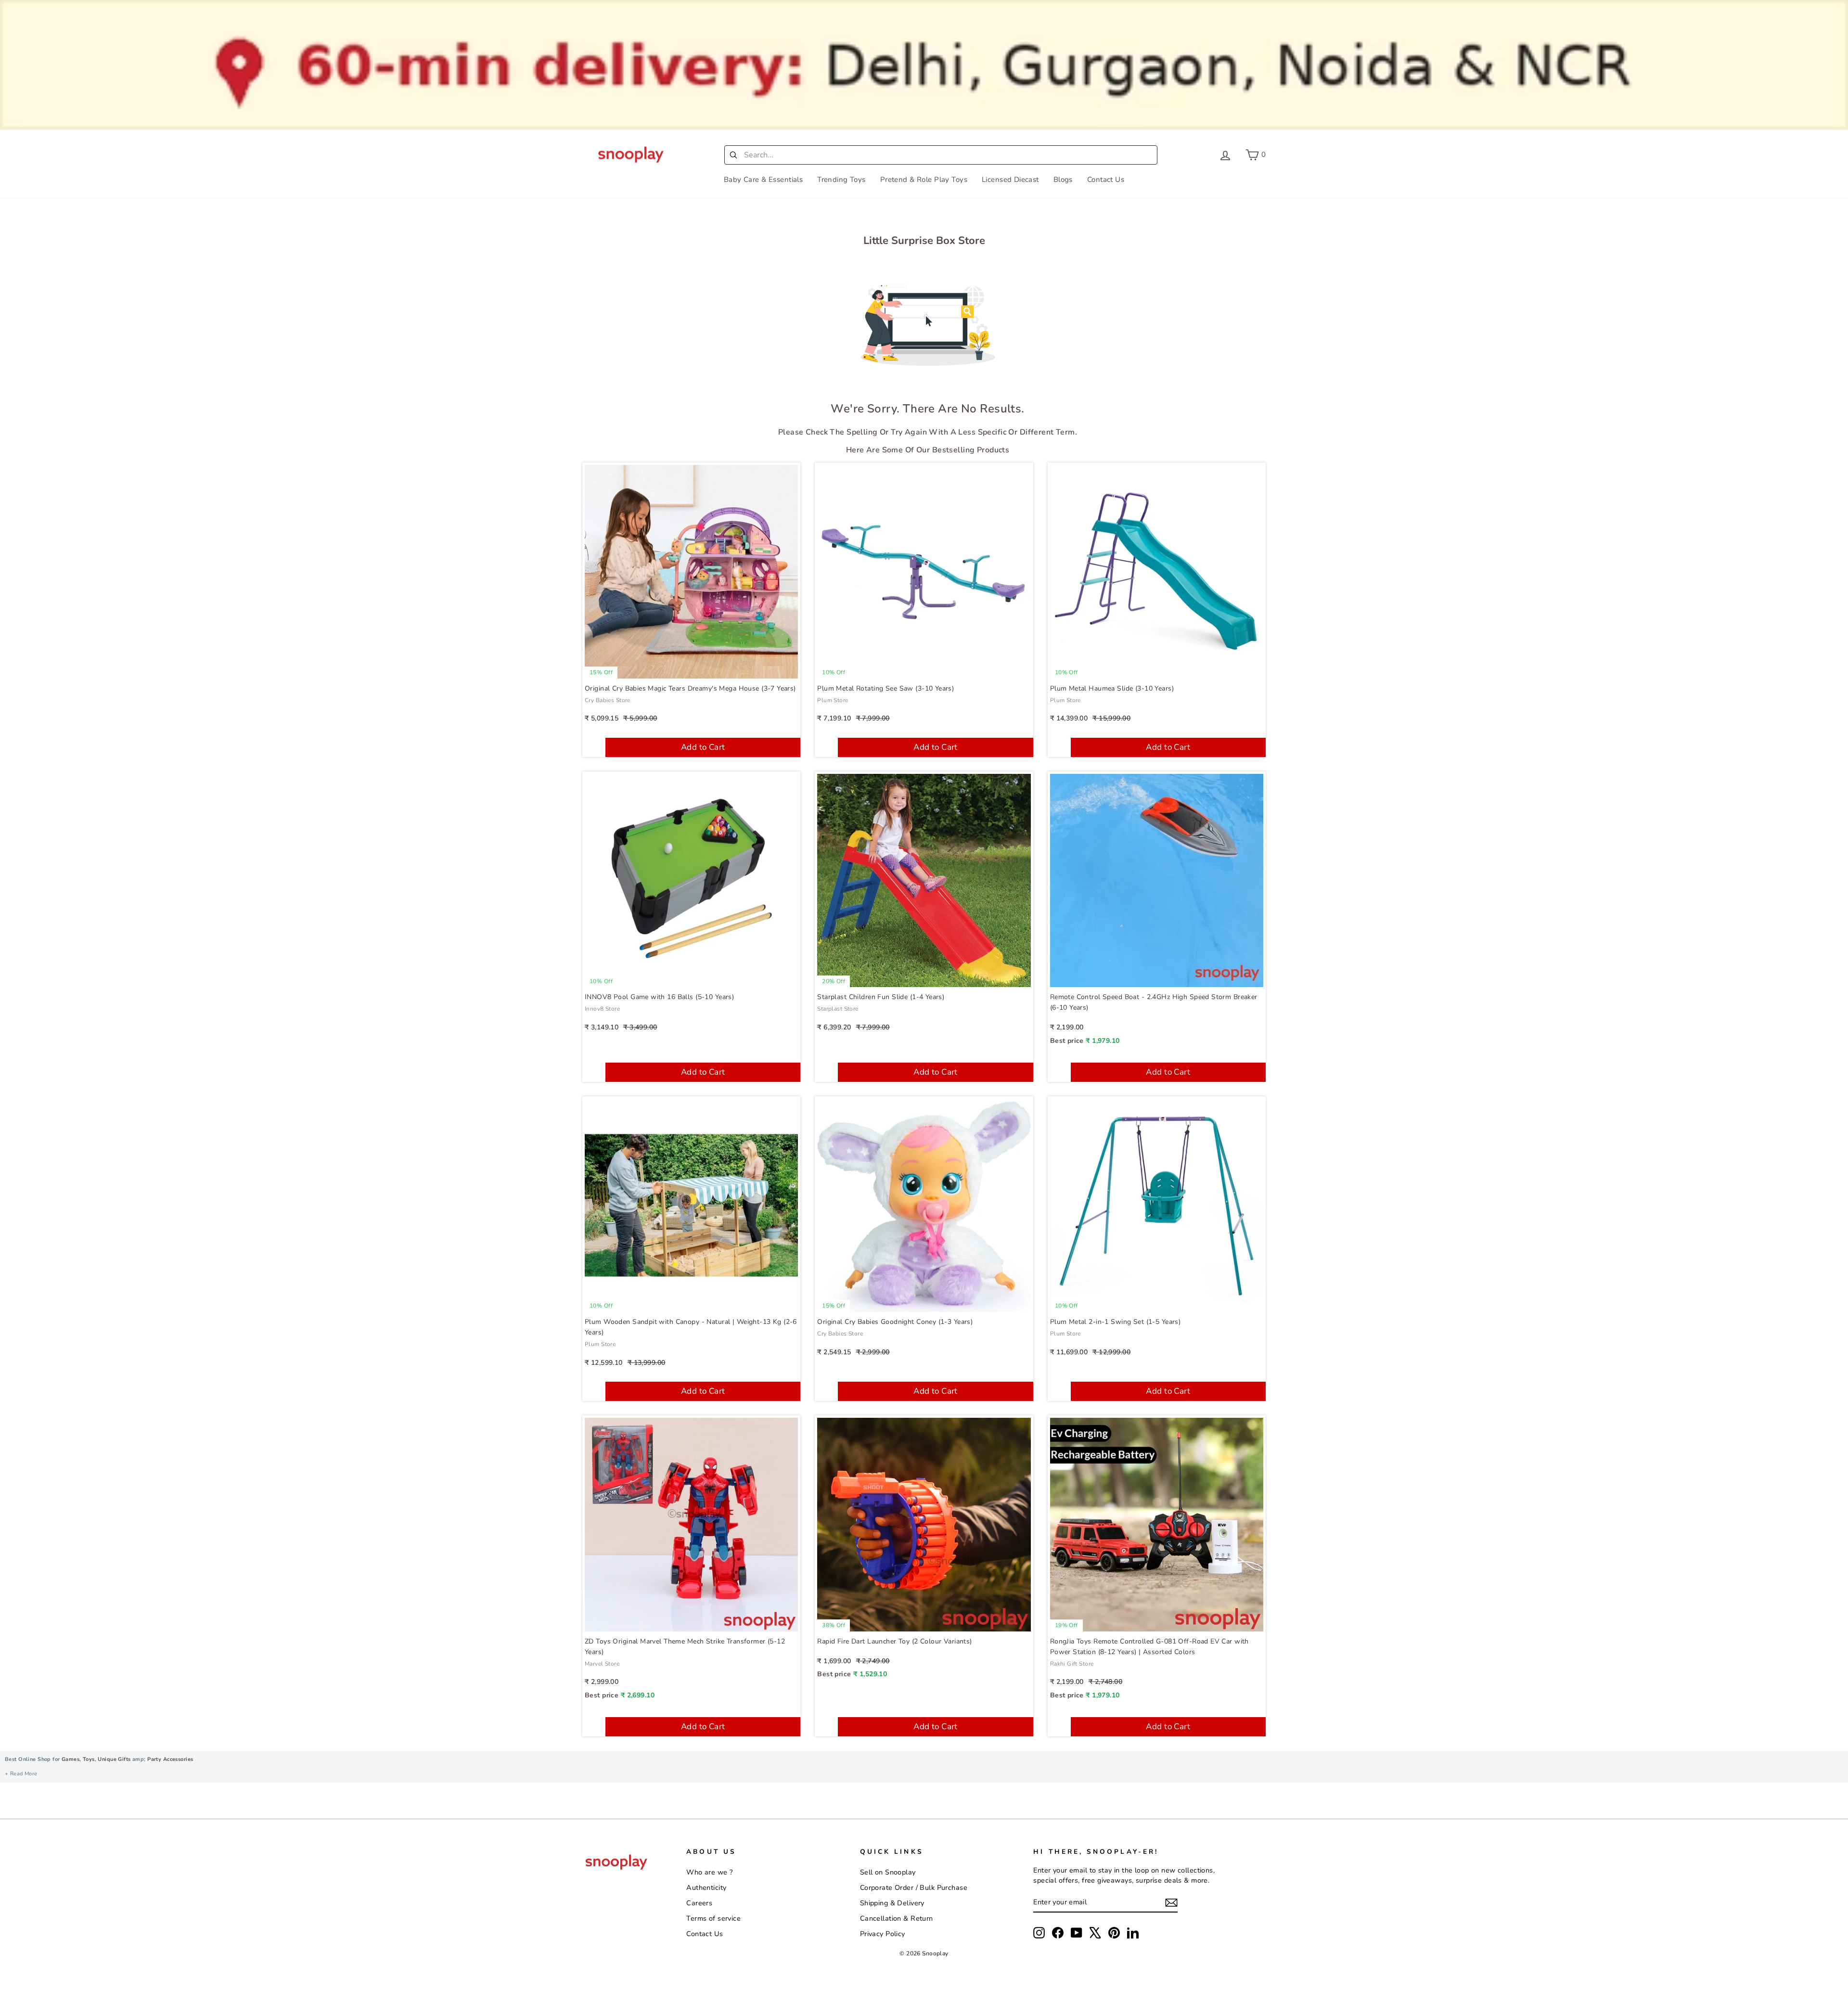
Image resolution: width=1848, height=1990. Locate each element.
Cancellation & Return (897, 1918)
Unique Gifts (114, 1759)
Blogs (1063, 180)
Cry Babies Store (608, 700)
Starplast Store (838, 1009)
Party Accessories (170, 1759)
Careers (699, 1903)
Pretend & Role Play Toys (924, 180)
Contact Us (1106, 180)
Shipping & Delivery (892, 1903)
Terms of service (713, 1918)
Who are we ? (709, 1872)
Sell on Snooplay (888, 1872)
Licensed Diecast (1010, 180)
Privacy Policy (883, 1934)
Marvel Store (602, 1664)
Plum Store (833, 700)
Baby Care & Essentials (763, 180)
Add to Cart (703, 747)
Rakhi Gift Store (1072, 1664)
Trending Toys (841, 180)
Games (71, 1759)
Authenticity (706, 1887)
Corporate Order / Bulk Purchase (914, 1887)
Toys (89, 1759)
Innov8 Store (602, 1009)
